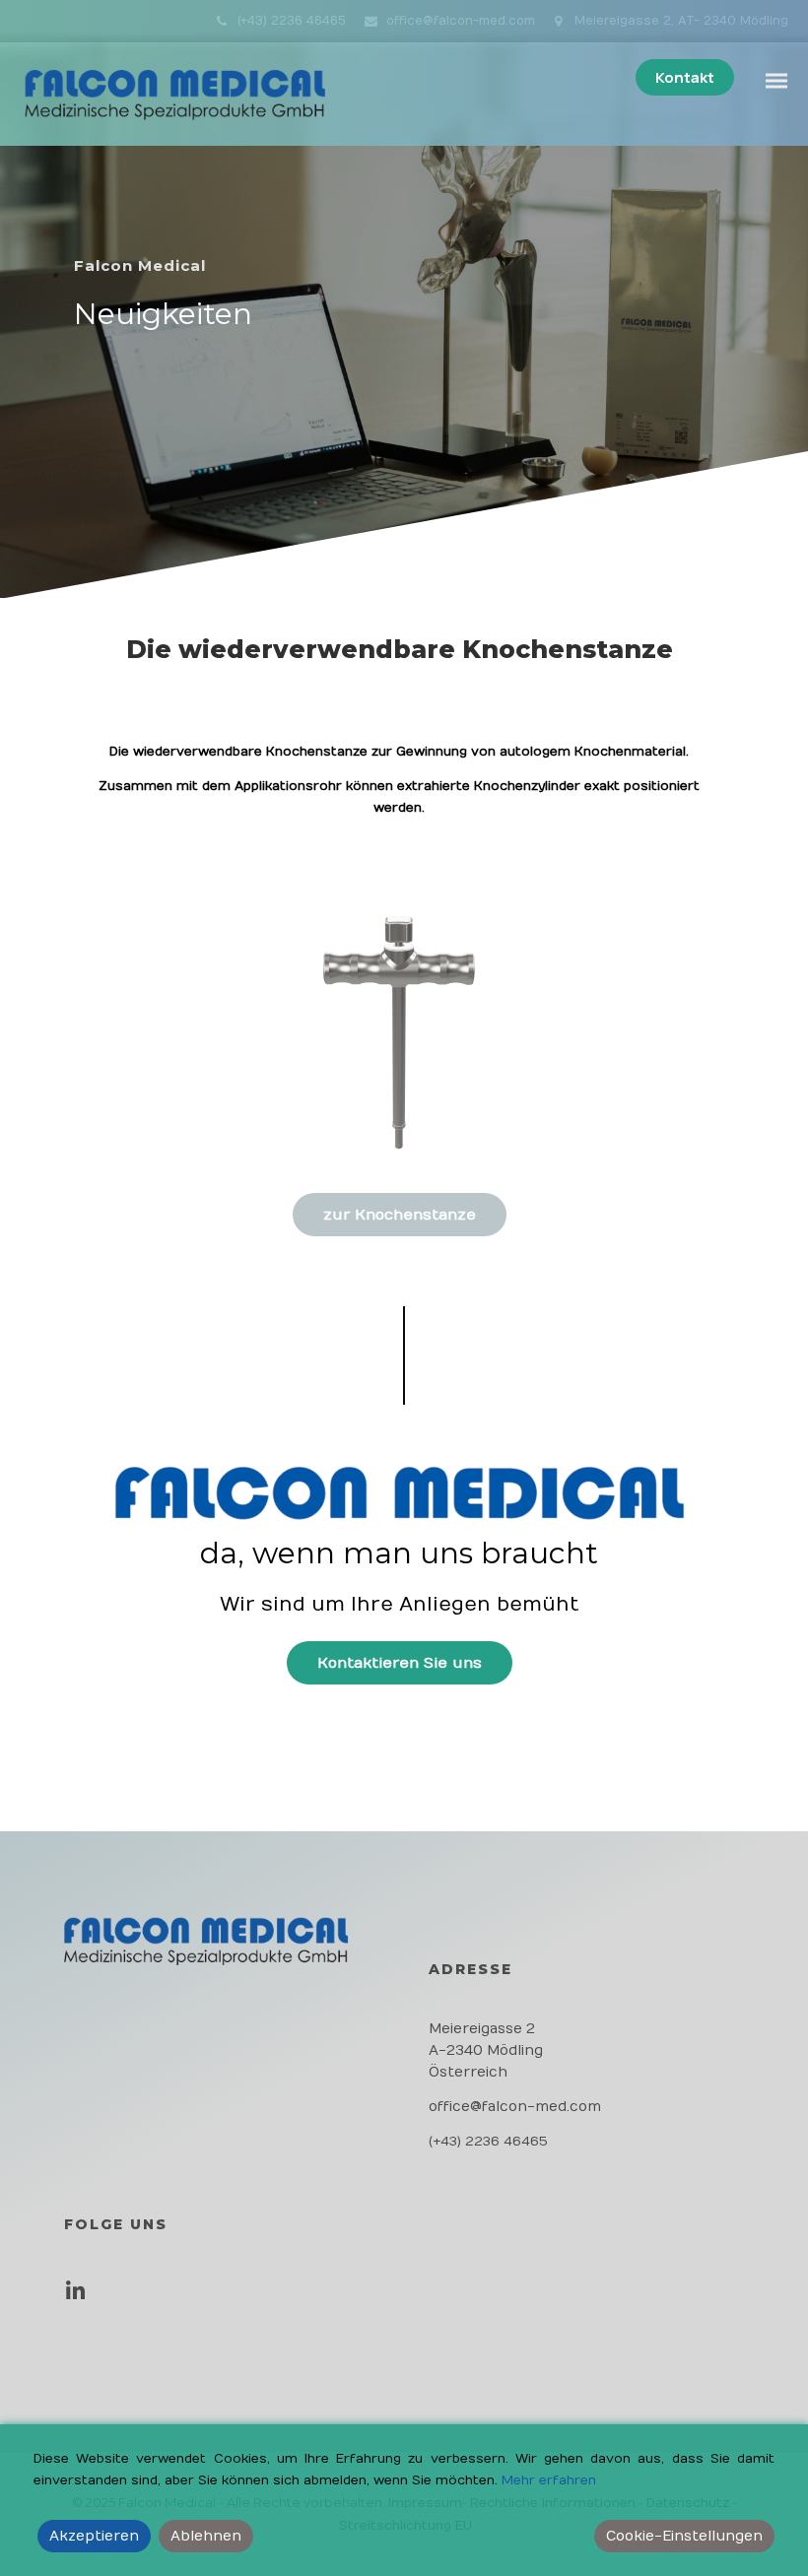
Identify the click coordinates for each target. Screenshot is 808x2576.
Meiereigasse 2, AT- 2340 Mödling (679, 21)
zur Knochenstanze (400, 1215)
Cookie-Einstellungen (684, 2536)
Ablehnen (206, 2536)
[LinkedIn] (81, 2298)
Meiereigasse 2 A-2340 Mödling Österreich (486, 2050)
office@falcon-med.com (461, 21)
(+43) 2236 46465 (292, 21)
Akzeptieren (94, 2536)
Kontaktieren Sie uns (400, 1663)
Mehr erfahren (549, 2480)
